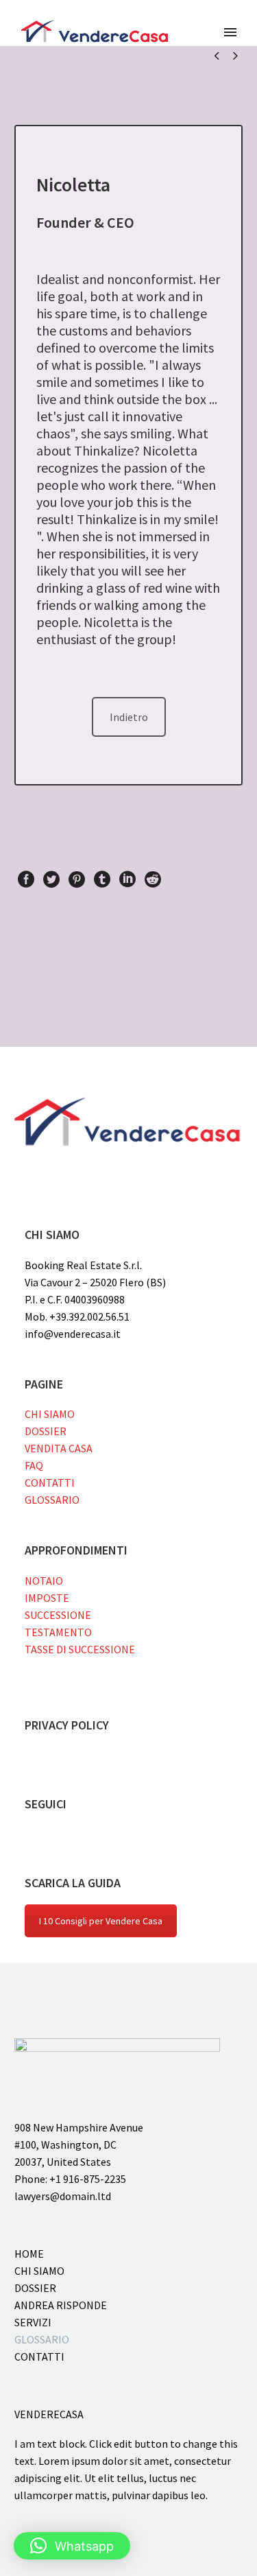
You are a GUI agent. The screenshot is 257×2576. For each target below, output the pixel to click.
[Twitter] (51, 879)
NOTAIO (44, 1581)
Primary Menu (230, 32)
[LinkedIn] (127, 879)
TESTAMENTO (58, 1632)
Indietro (129, 717)
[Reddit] (153, 879)
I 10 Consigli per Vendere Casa (101, 1921)
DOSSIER (46, 1431)
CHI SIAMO (50, 1414)
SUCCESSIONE (58, 1615)
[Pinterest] (77, 879)
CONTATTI (50, 1482)
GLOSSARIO (52, 1500)
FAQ (34, 1465)
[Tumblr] (102, 879)
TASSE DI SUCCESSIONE (80, 1649)
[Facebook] (26, 879)
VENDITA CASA (59, 1448)
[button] (72, 2546)
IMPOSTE (47, 1598)
